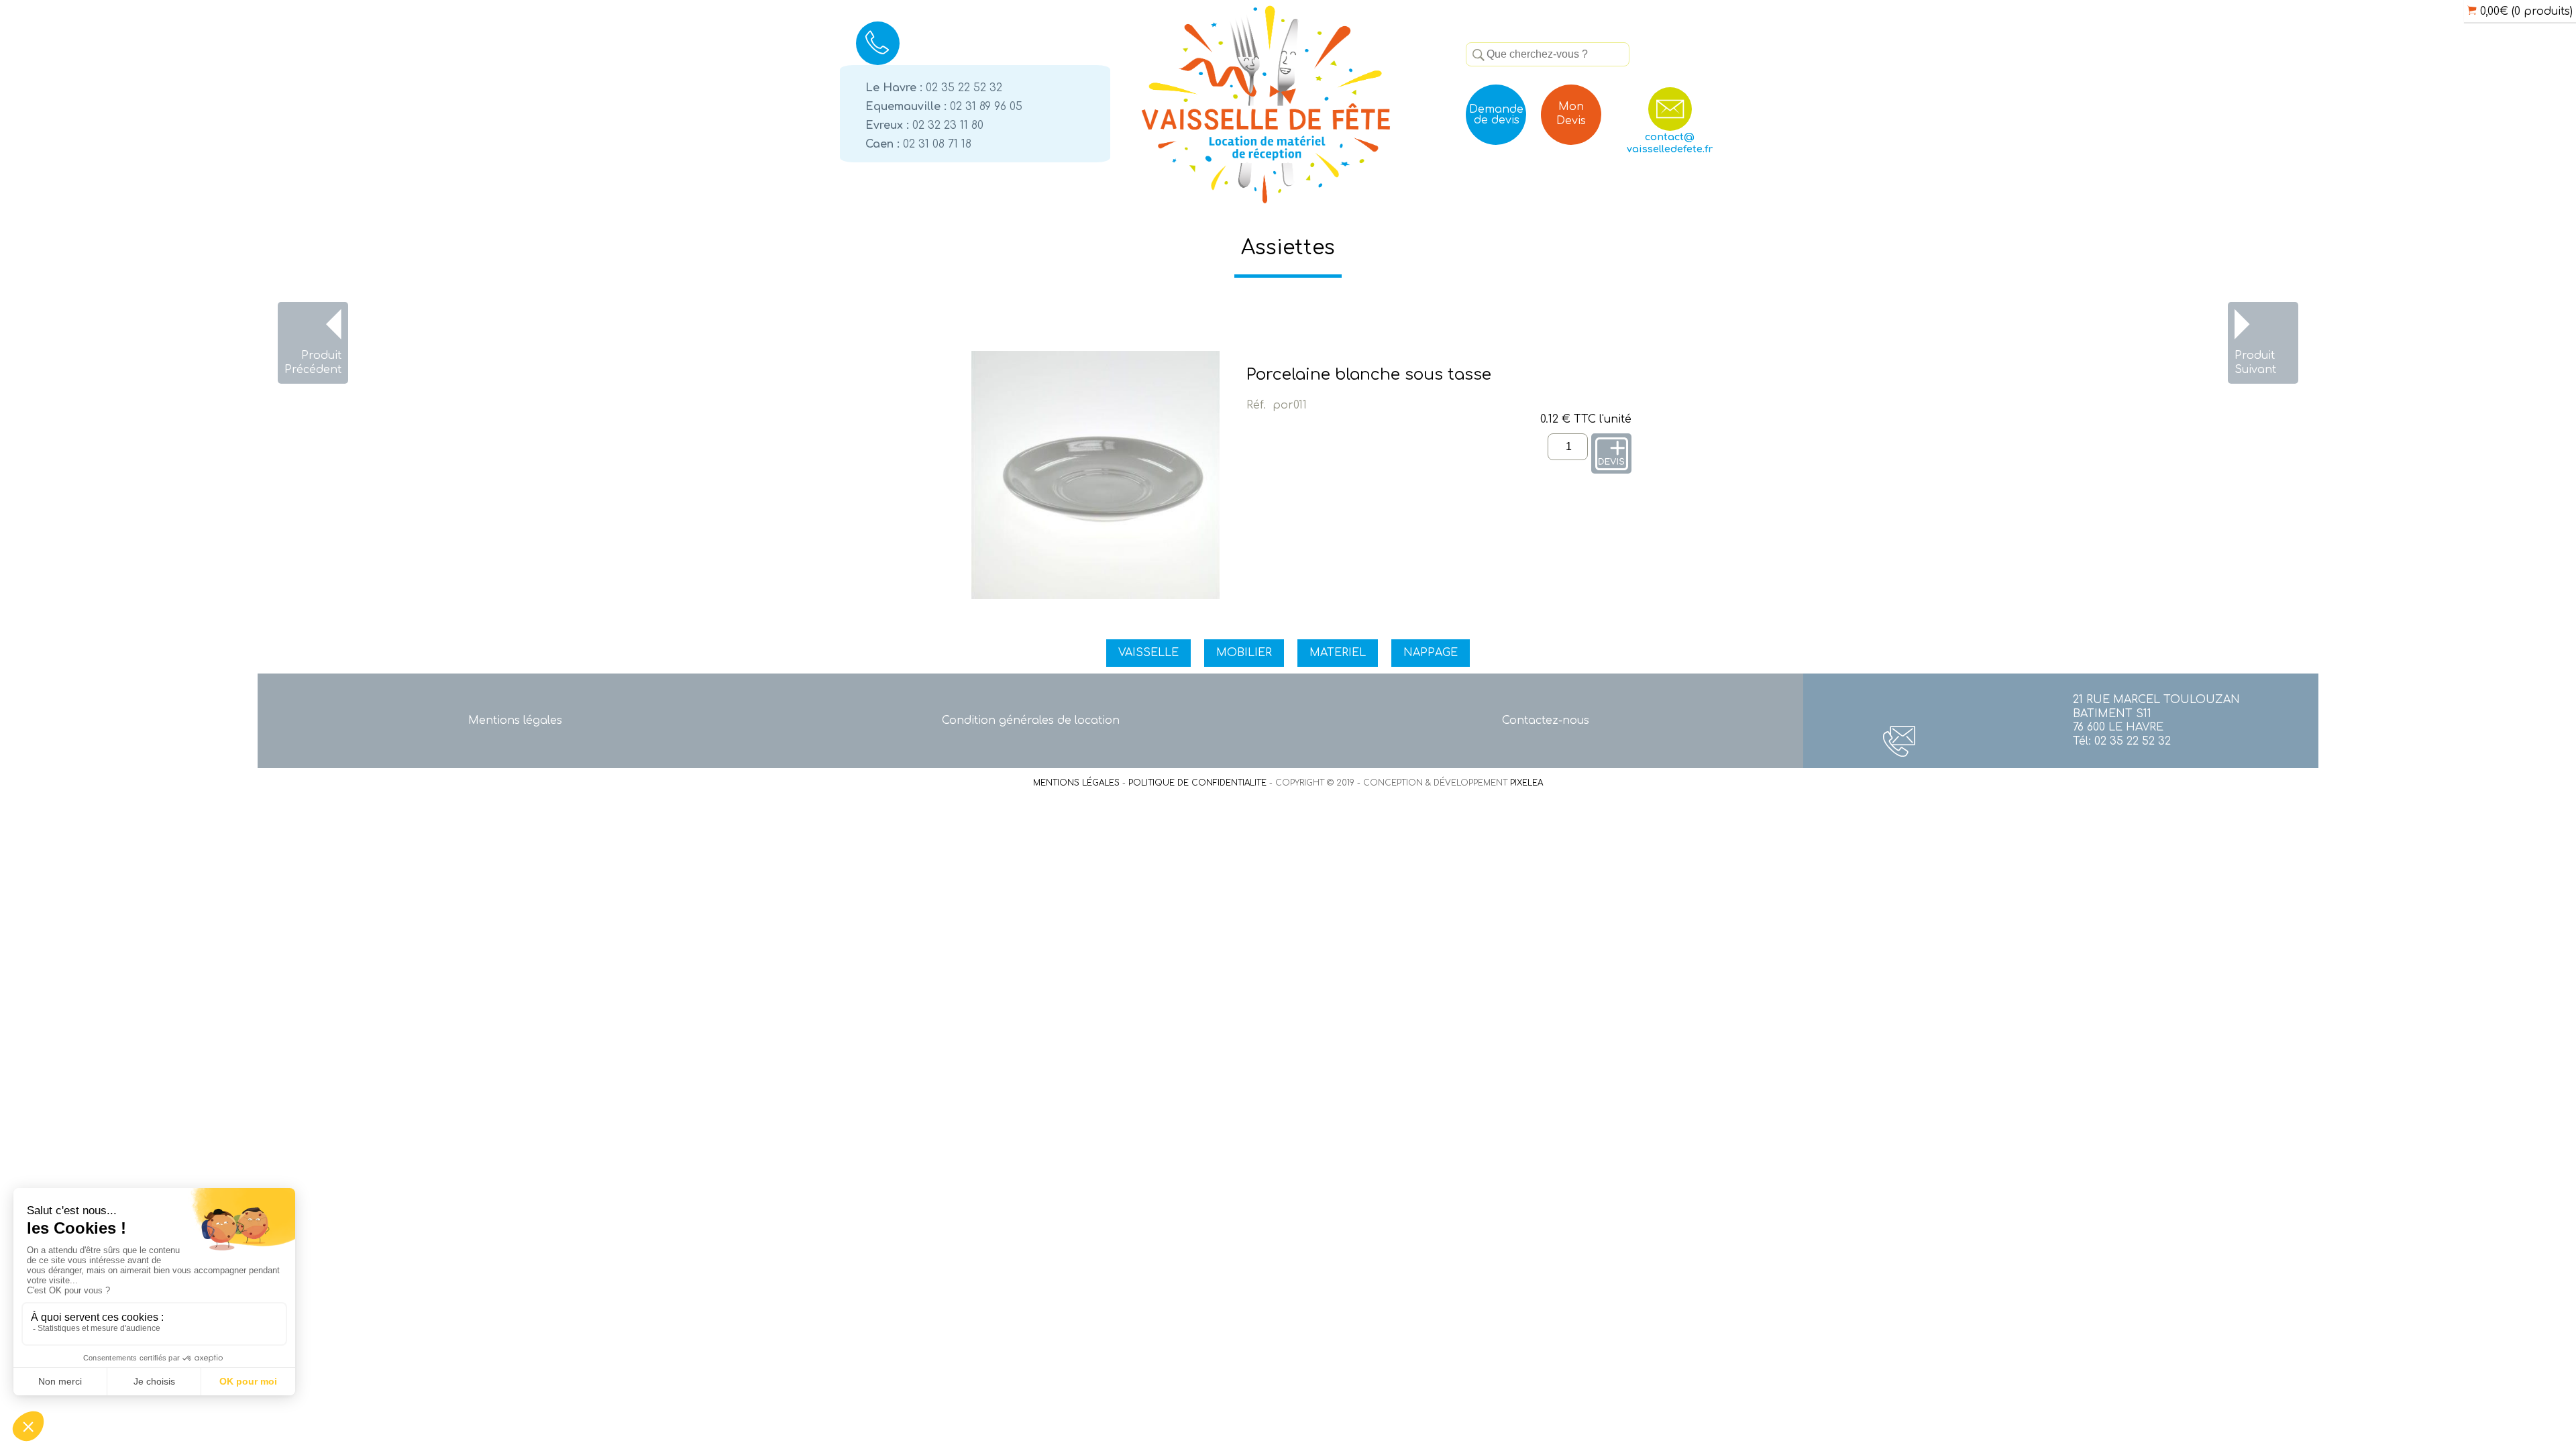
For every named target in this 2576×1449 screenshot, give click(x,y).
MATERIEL (1338, 653)
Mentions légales (515, 720)
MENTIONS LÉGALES (1076, 783)
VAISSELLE (1148, 653)
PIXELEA (1526, 783)
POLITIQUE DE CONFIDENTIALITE (1197, 783)
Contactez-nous (1546, 720)
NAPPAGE (1431, 653)
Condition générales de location (1031, 720)
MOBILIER (1244, 653)
